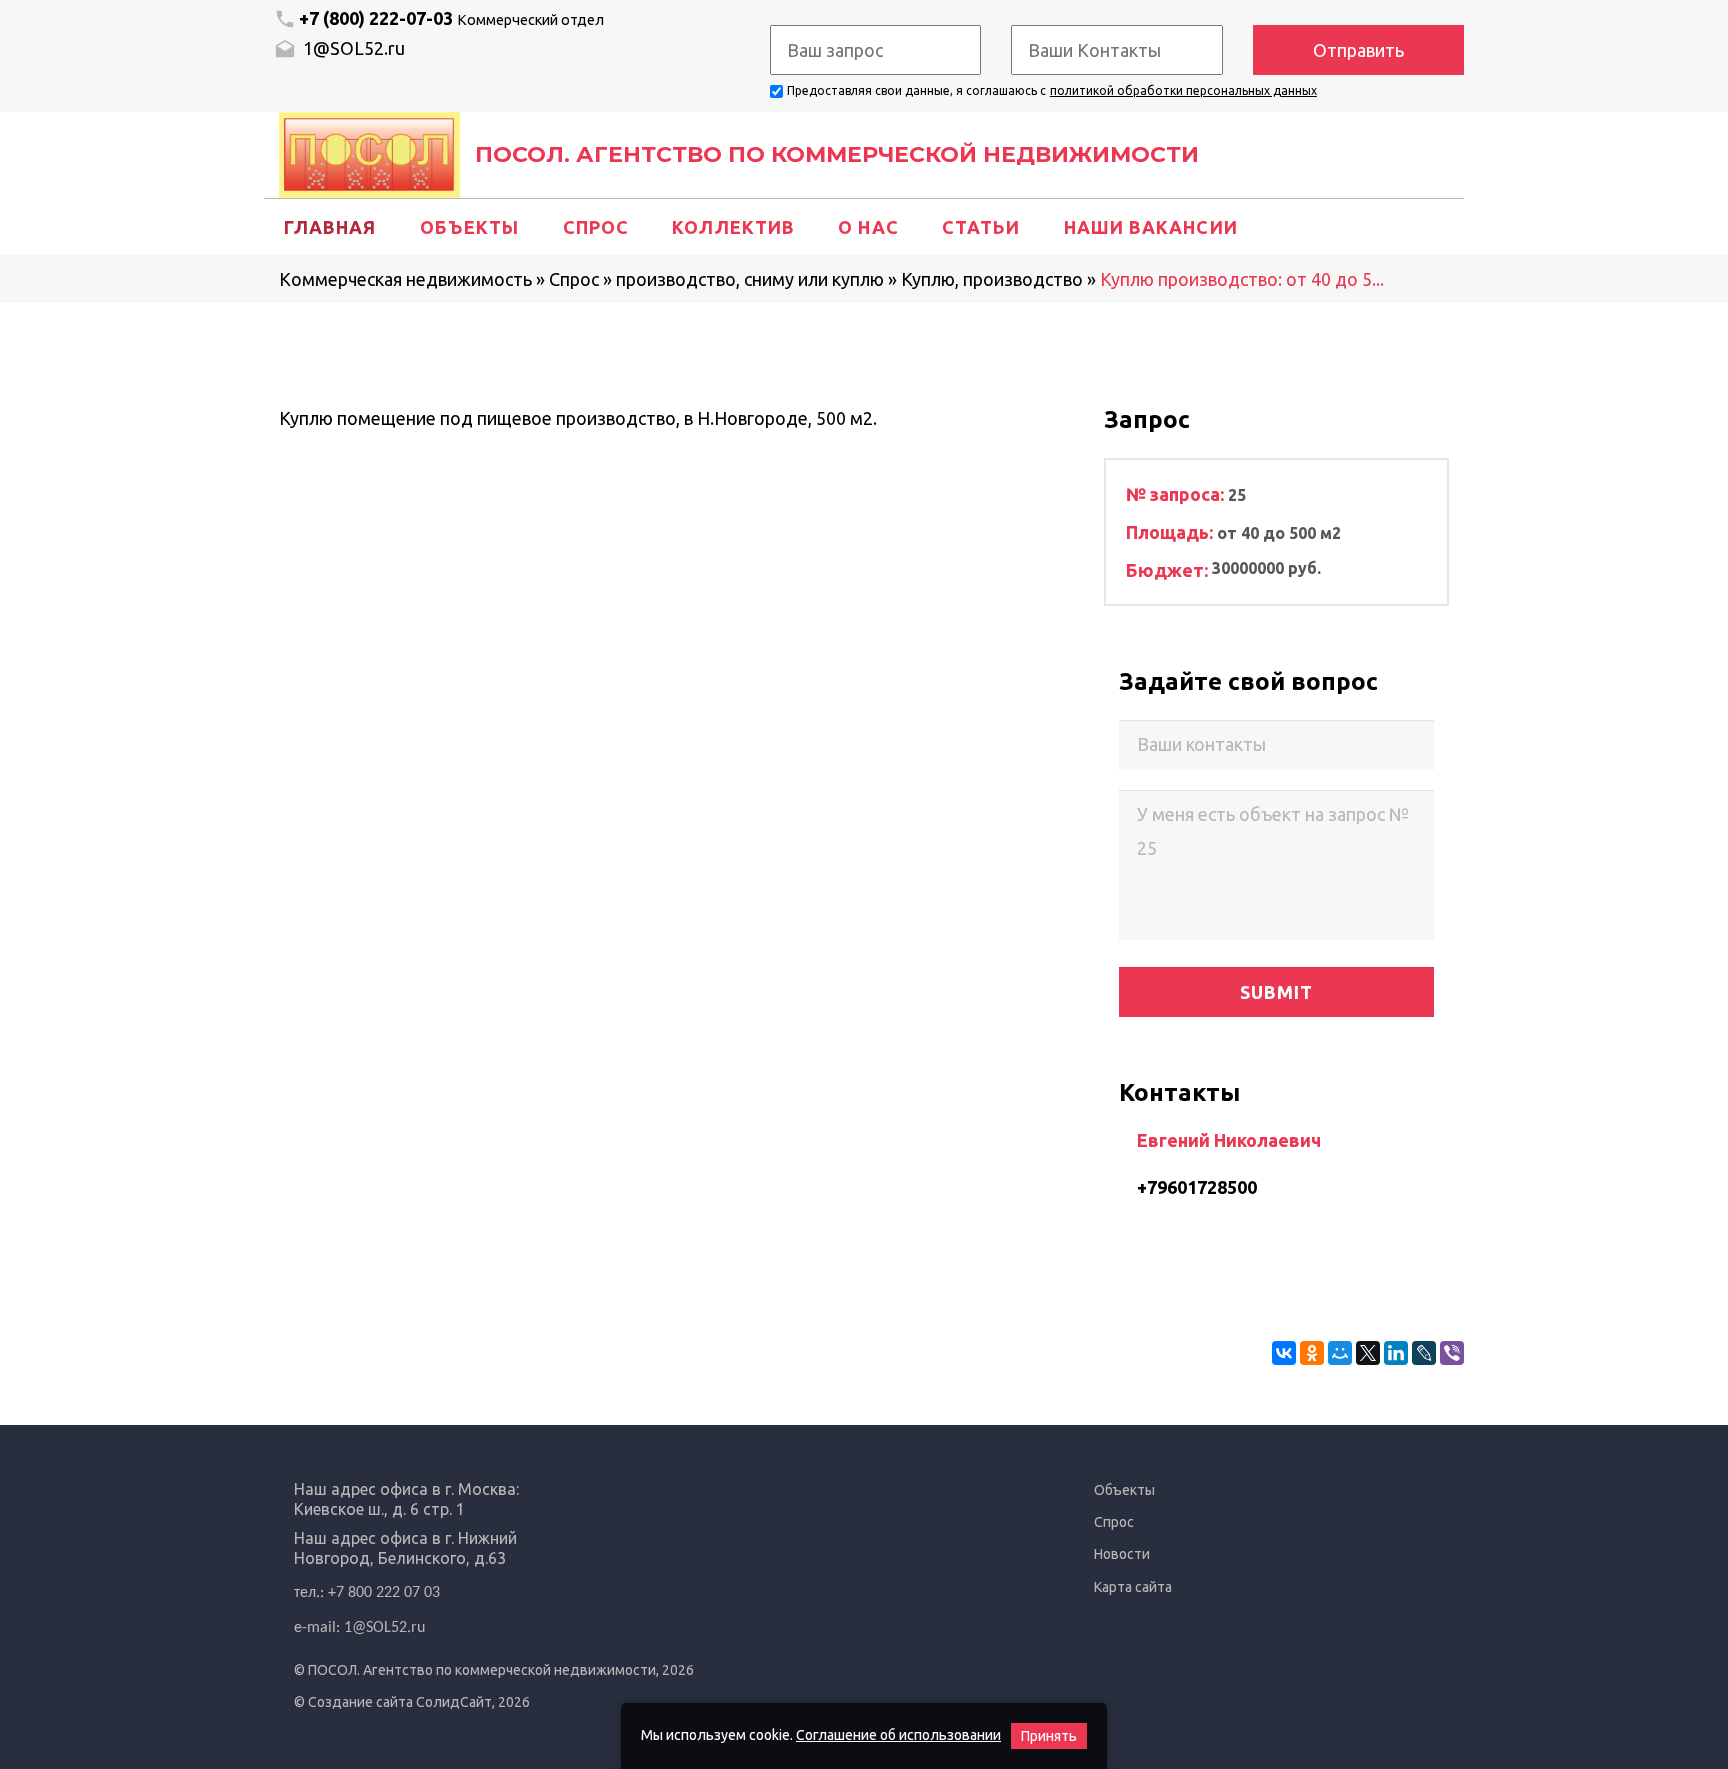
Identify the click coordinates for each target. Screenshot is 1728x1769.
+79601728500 (1197, 1187)
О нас (868, 227)
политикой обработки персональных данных (1183, 90)
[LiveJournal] (1424, 1353)
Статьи (981, 227)
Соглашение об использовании (898, 1735)
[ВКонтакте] (1284, 1353)
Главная (330, 227)
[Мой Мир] (1340, 1353)
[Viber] (1452, 1353)
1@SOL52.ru (352, 48)
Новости (1122, 1555)
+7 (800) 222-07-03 (451, 18)
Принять (1049, 1736)
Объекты (470, 227)
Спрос (596, 227)
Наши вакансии (1151, 227)
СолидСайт (454, 1702)
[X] (1368, 1353)
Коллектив (733, 227)
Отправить (1358, 50)
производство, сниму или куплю (750, 279)
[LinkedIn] (1396, 1353)
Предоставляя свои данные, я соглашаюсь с (916, 90)
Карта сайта (1133, 1587)
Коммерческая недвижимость (405, 279)
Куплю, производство (992, 279)
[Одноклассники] (1312, 1353)
